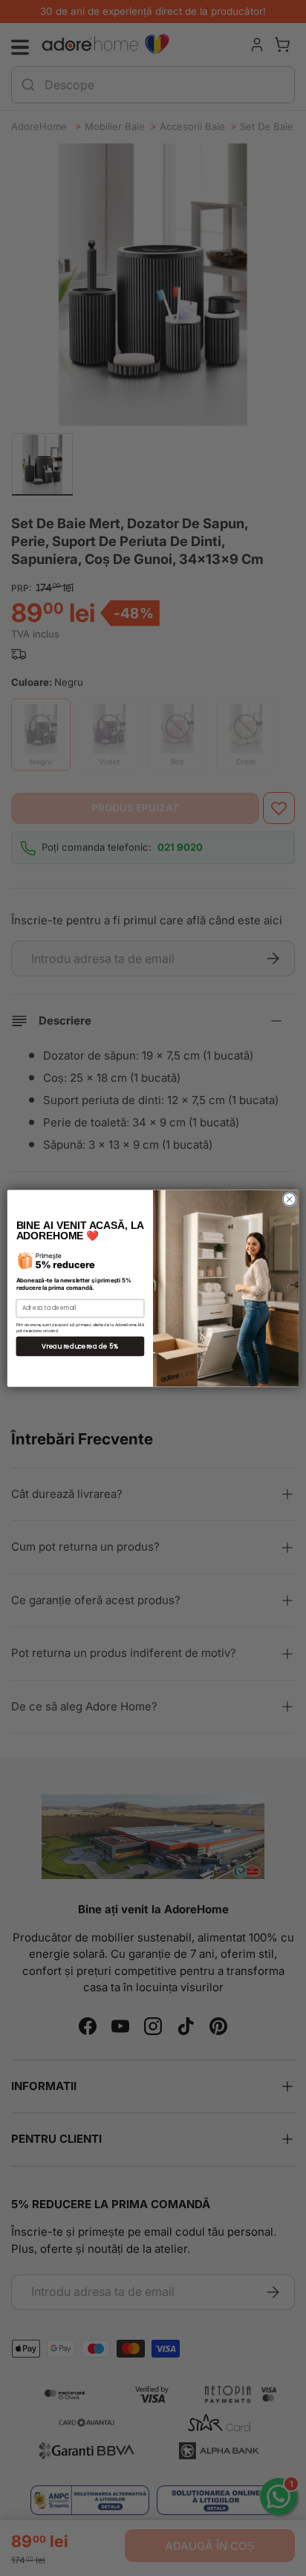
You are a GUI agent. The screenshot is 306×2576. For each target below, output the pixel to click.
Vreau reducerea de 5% (80, 1346)
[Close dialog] (289, 1199)
